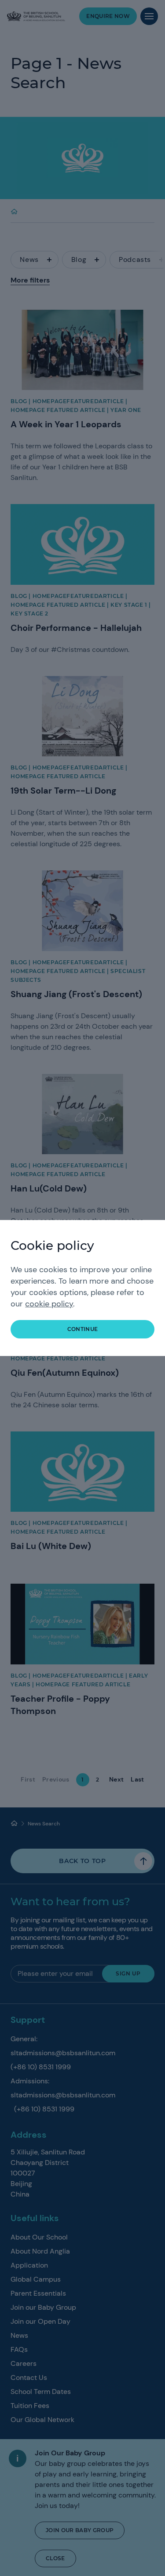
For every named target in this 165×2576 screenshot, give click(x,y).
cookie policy (49, 1304)
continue (83, 1329)
